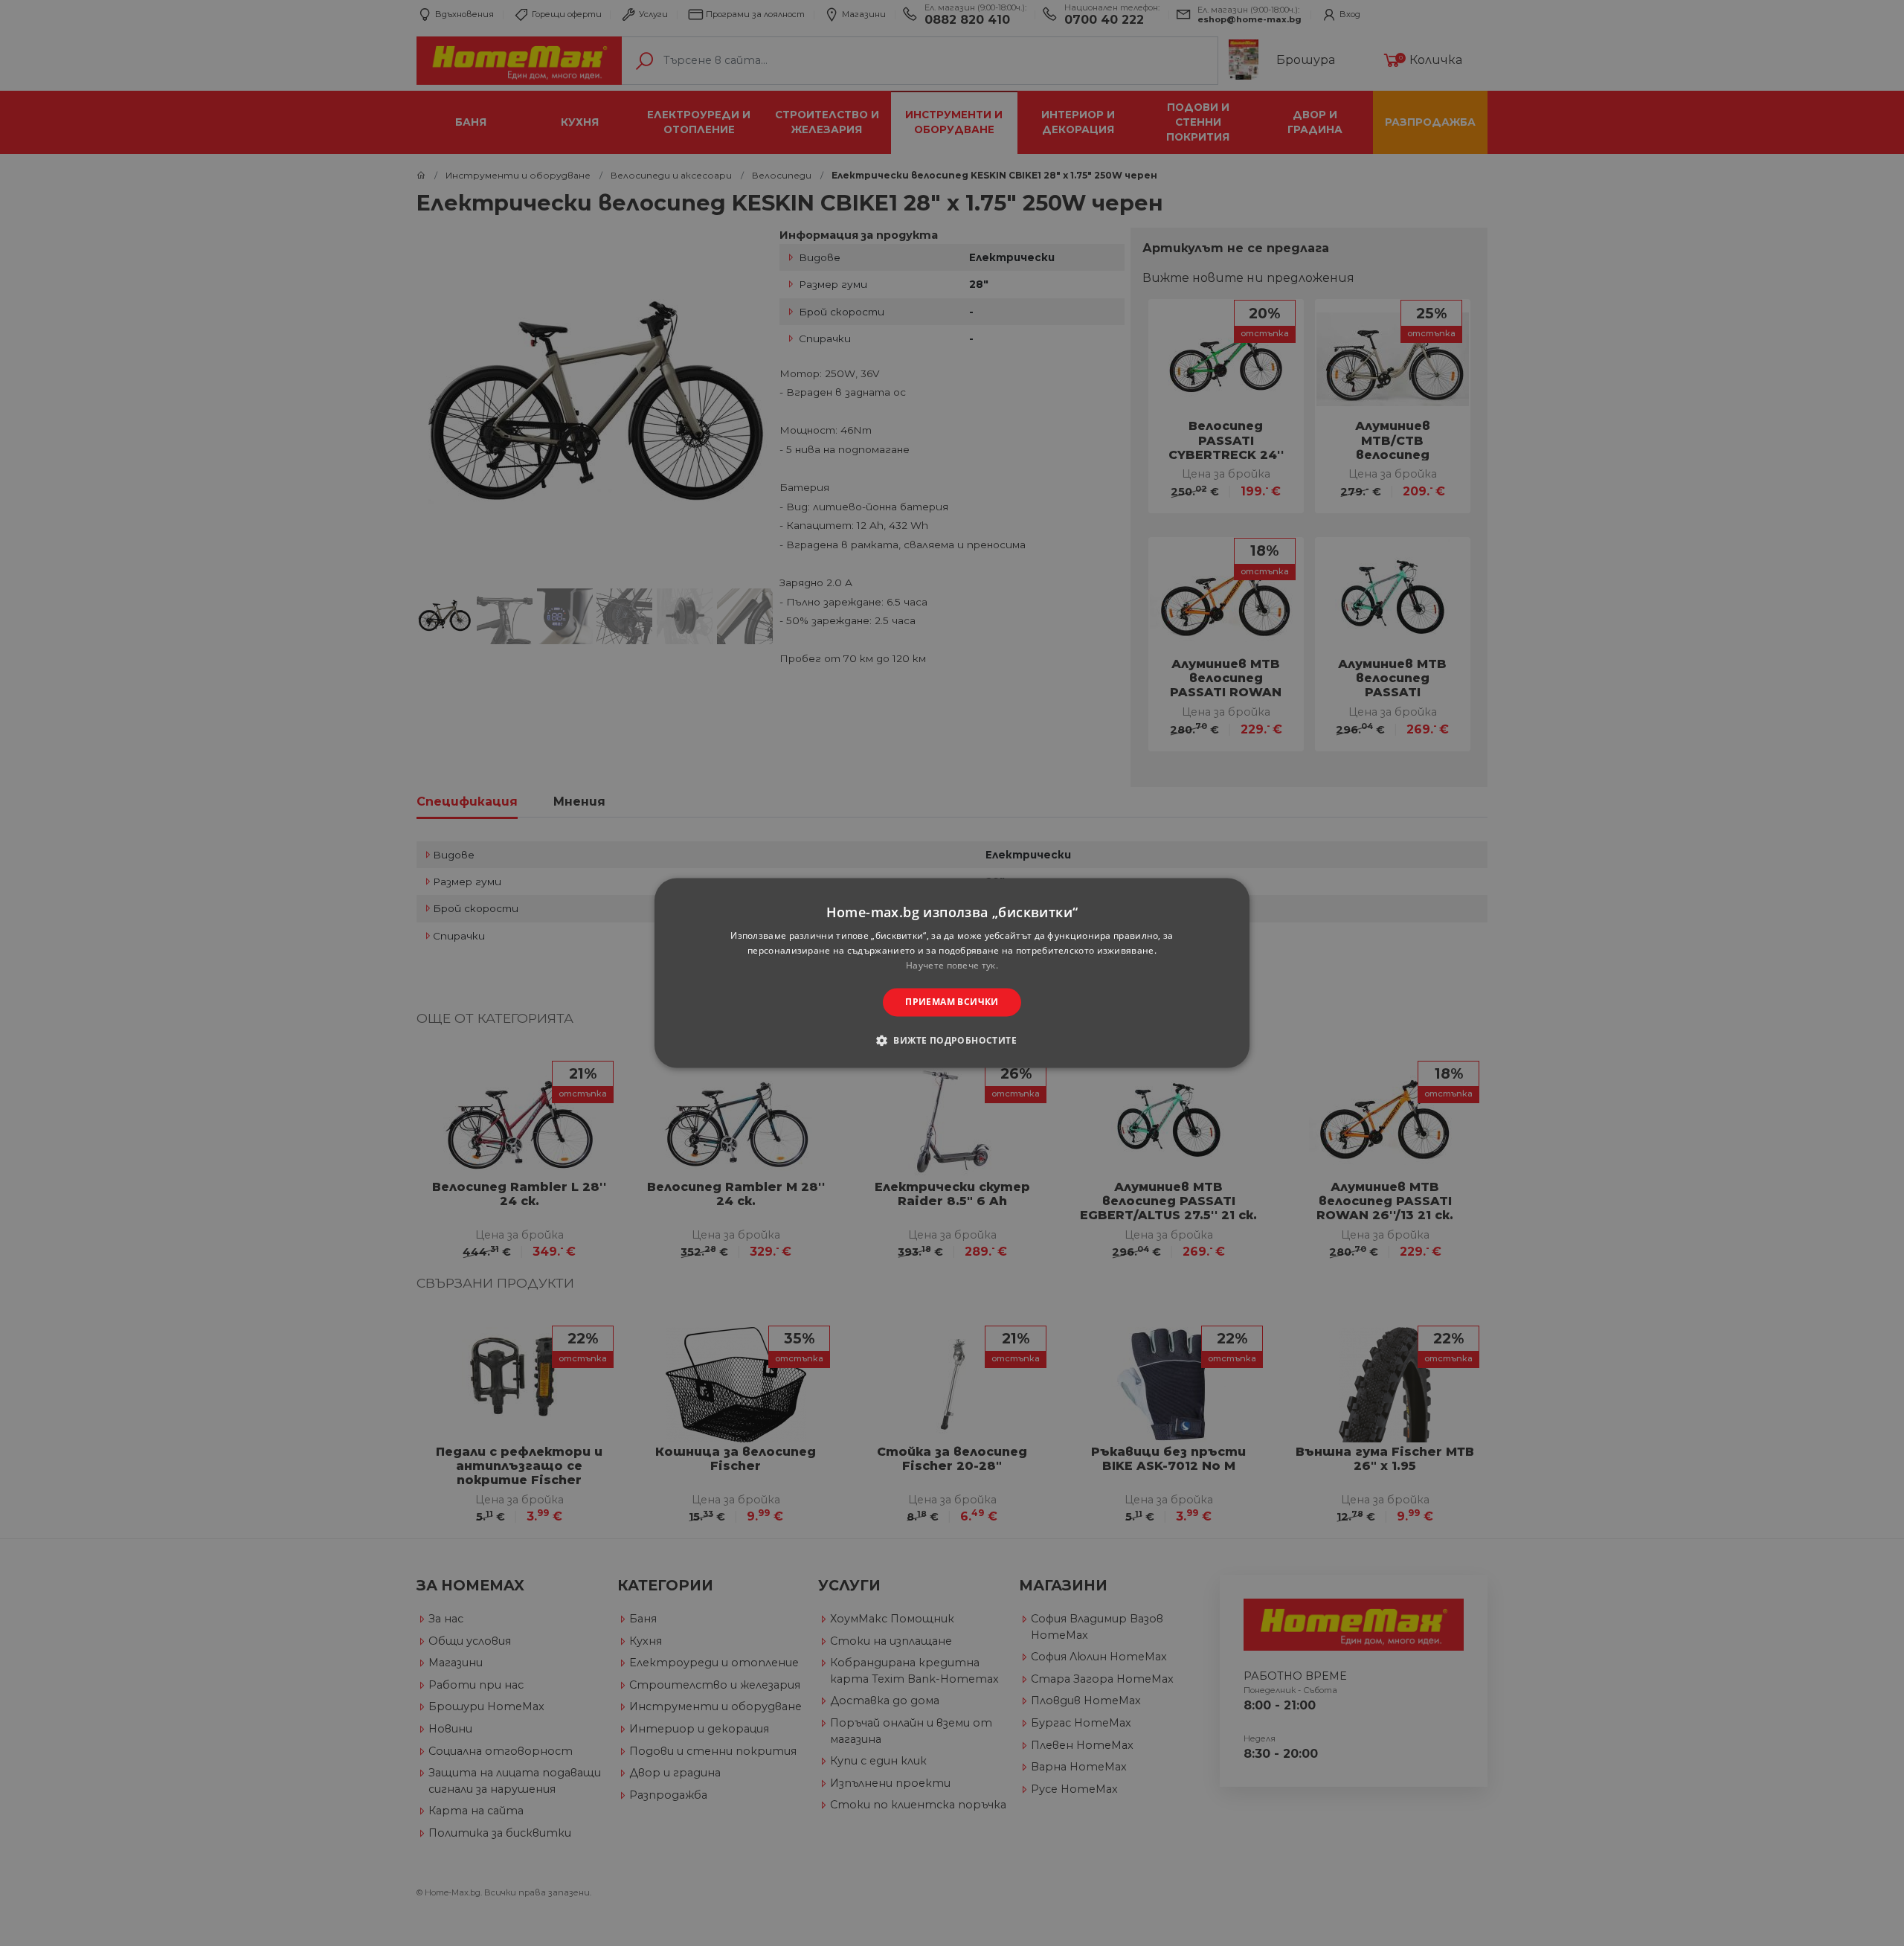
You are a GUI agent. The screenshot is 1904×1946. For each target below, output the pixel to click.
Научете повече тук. (952, 965)
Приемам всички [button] (952, 1002)
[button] (952, 1041)
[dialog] (952, 973)
